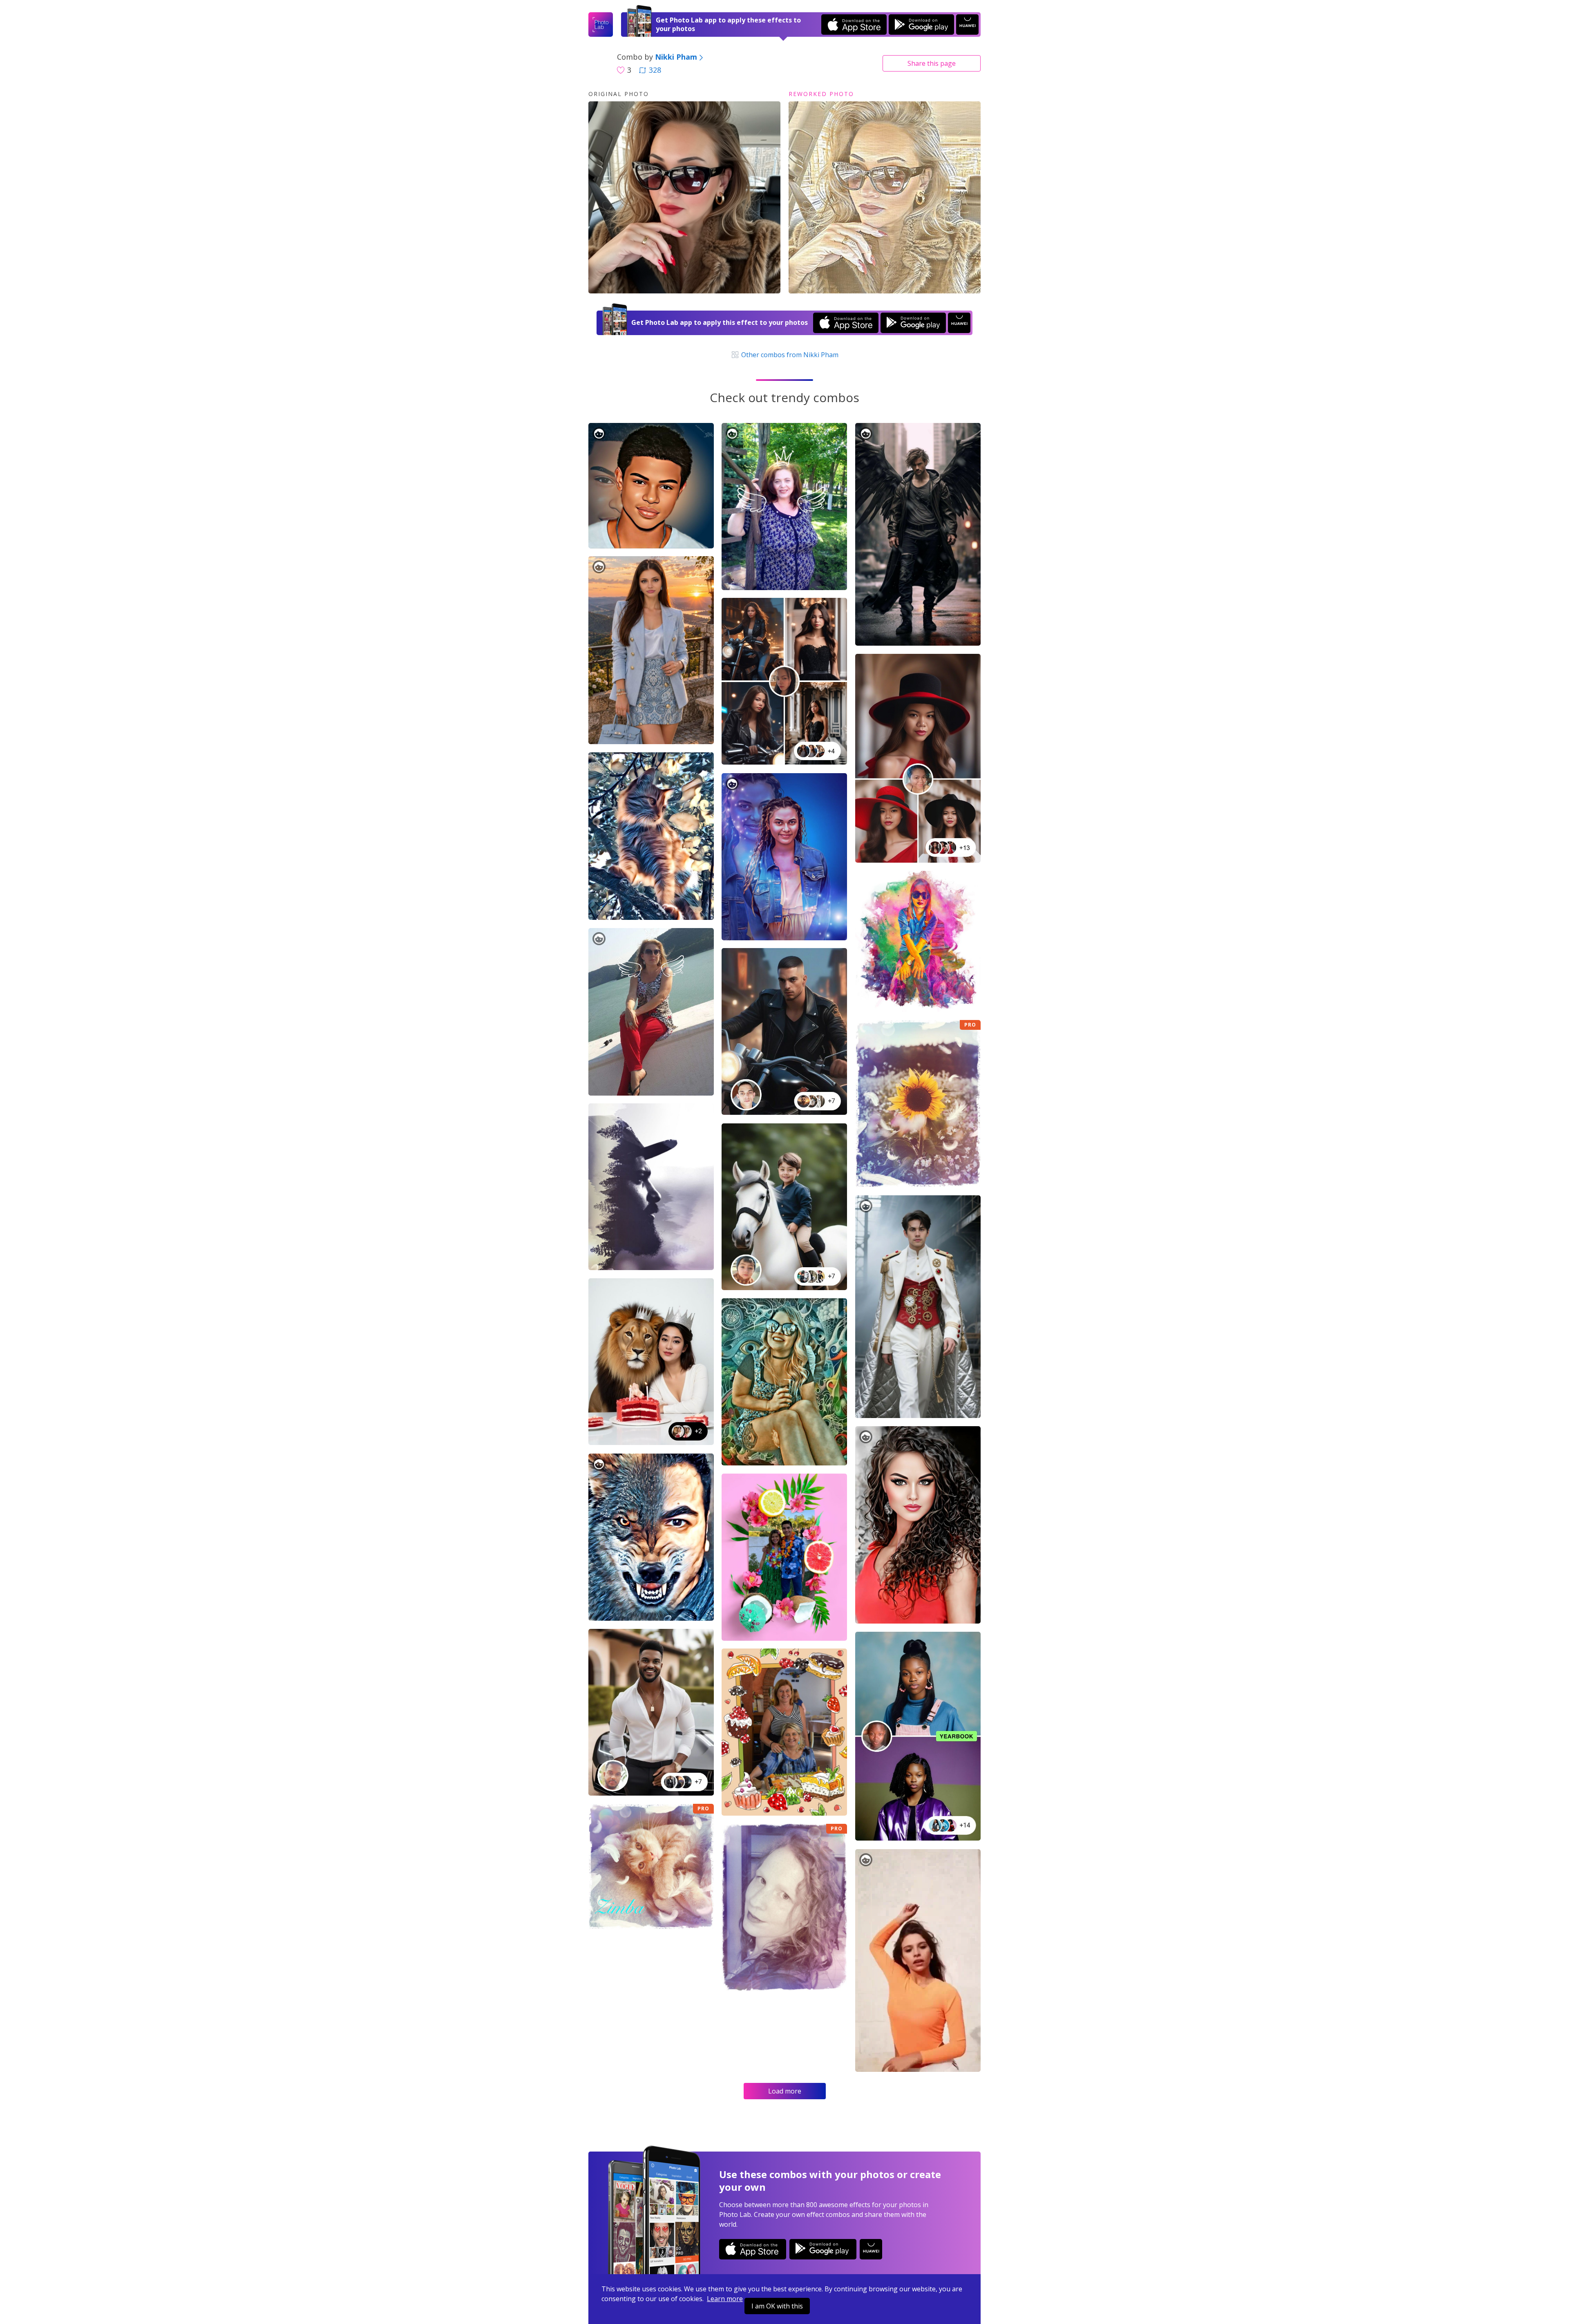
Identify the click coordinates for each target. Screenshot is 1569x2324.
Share (932, 63)
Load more (785, 2091)
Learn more (725, 2299)
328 (655, 70)
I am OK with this (777, 2306)
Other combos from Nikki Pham (789, 355)
